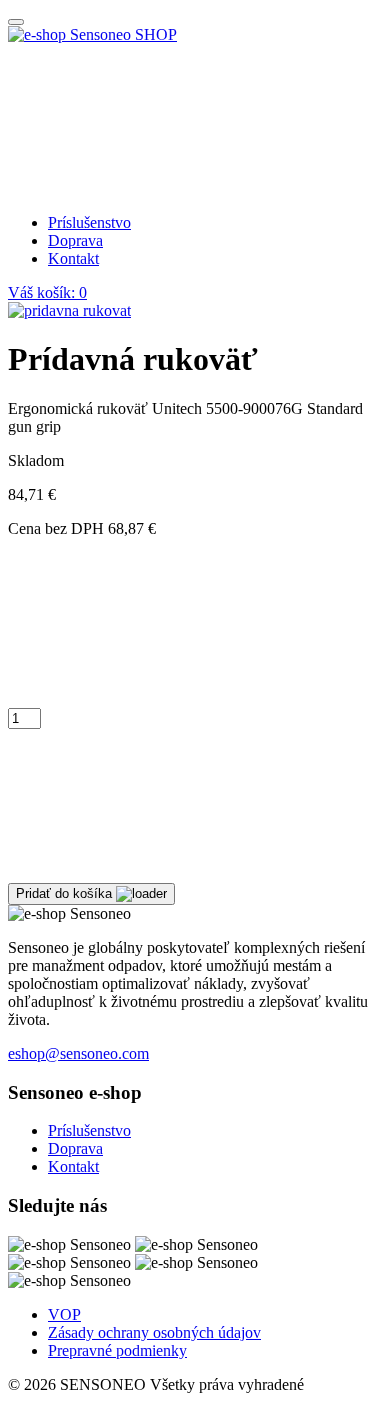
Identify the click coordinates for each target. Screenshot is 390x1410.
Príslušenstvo (89, 222)
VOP (64, 1314)
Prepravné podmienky (117, 1350)
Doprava (75, 240)
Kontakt (73, 258)
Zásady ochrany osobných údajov (154, 1332)
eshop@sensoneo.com (78, 1053)
